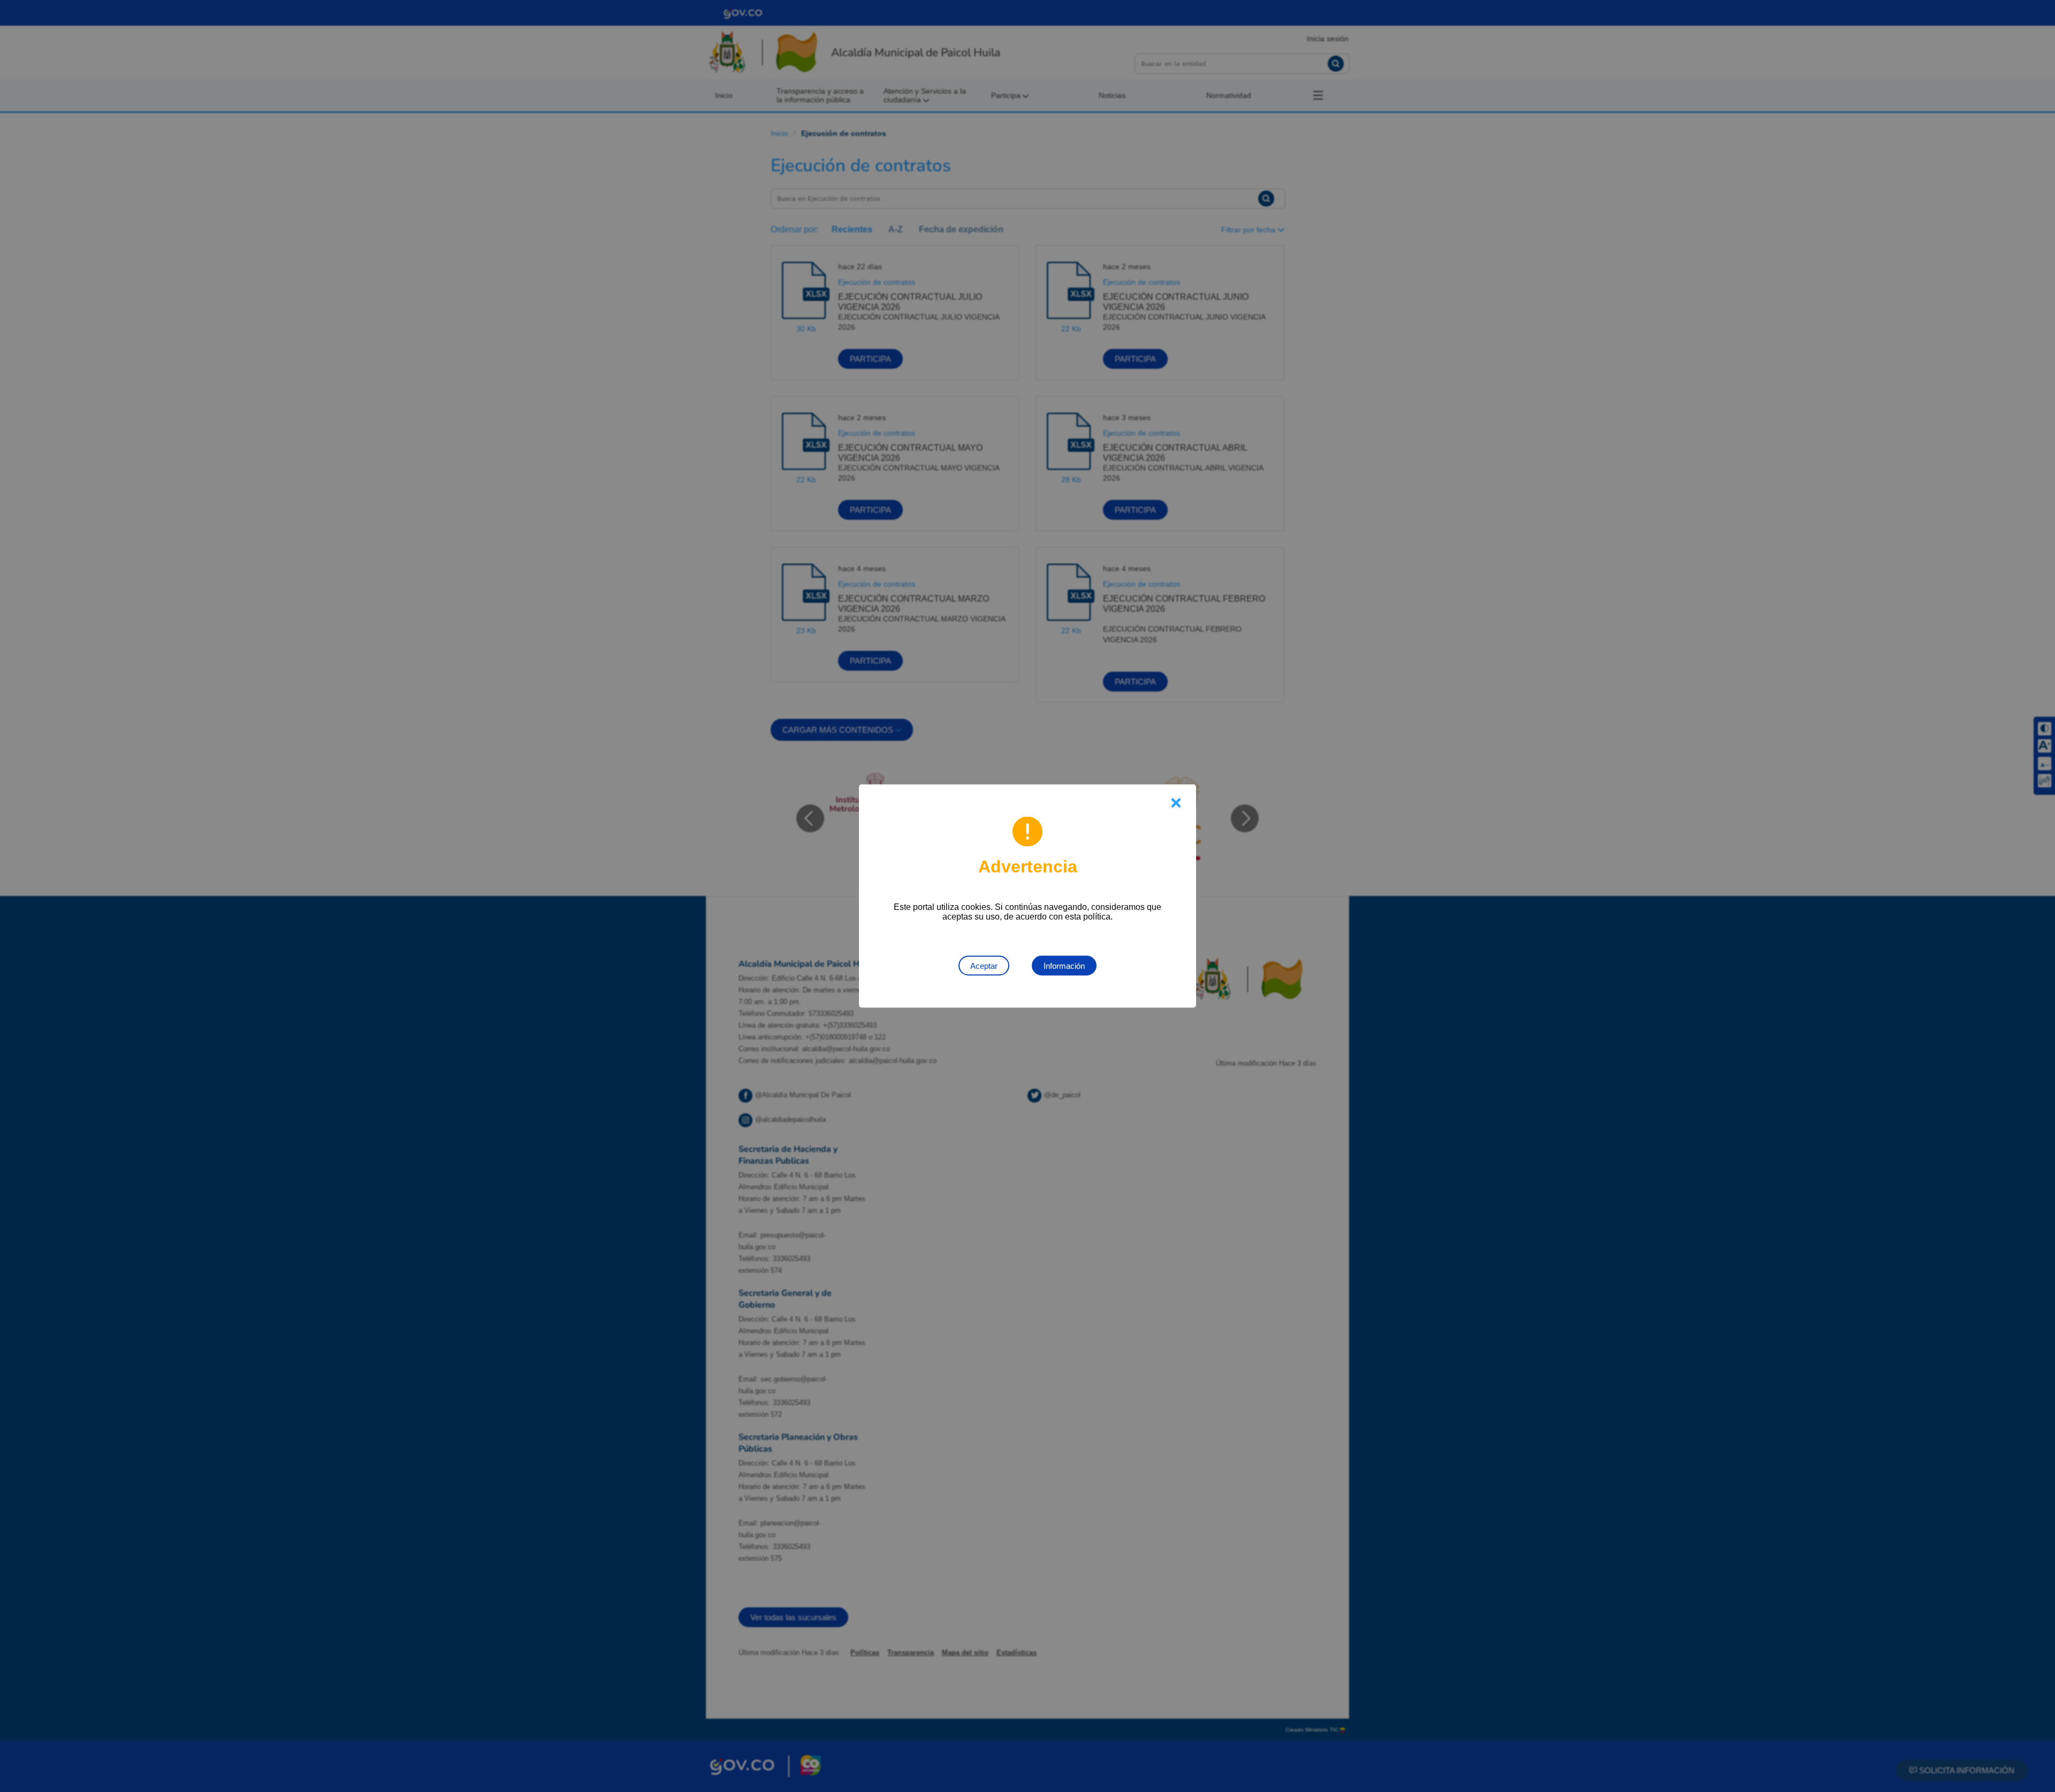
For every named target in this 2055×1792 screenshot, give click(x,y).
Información (1064, 966)
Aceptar (984, 966)
